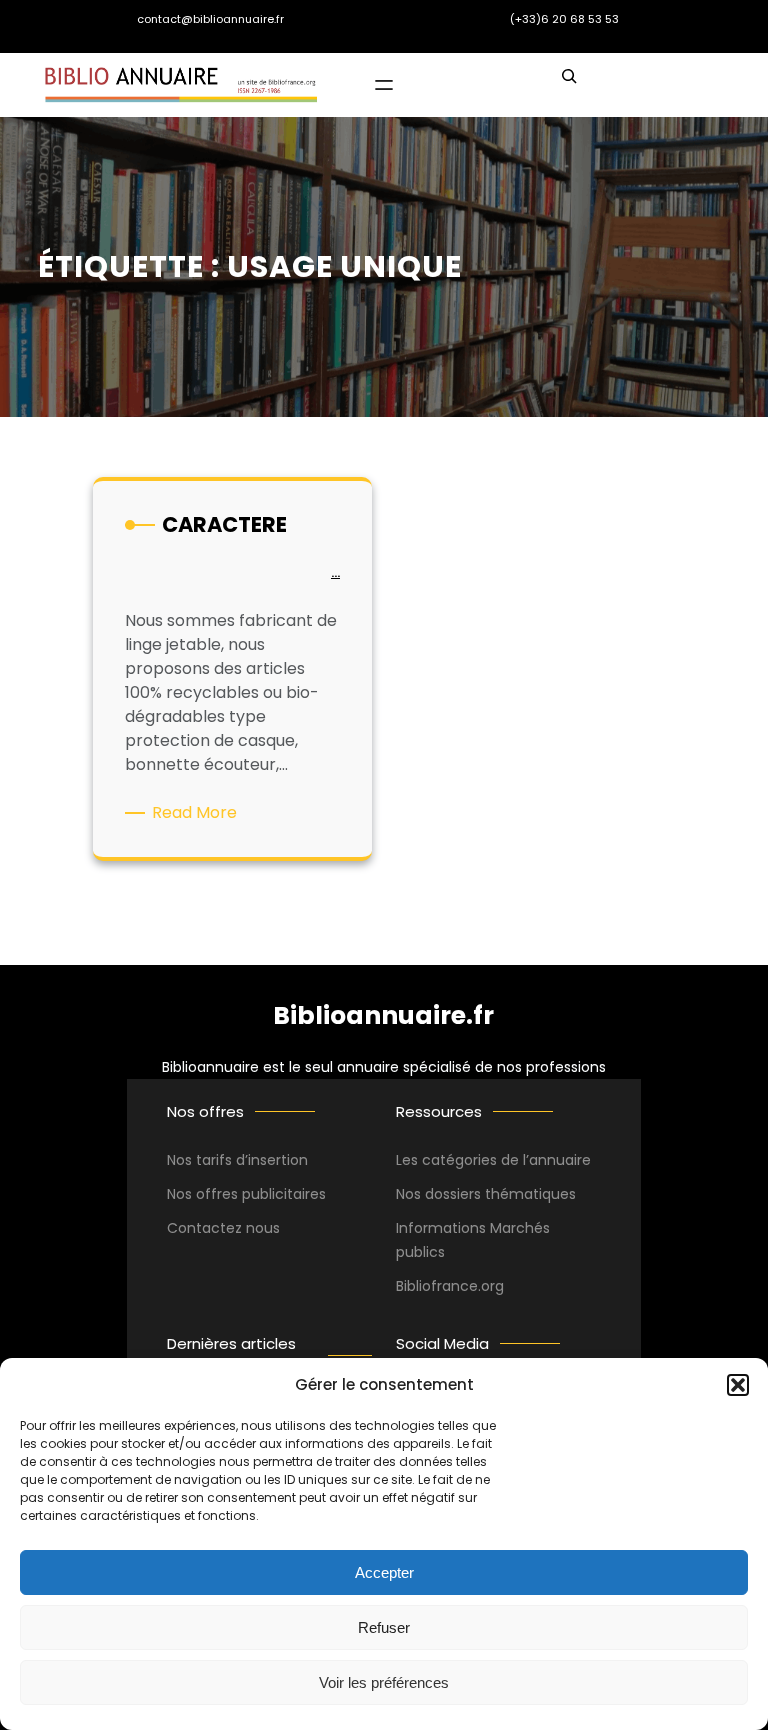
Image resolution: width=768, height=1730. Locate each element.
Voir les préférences (384, 1682)
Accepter (384, 1572)
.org (491, 1286)
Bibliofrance (437, 1286)
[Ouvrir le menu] (384, 85)
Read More (198, 813)
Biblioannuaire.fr (383, 1015)
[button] (738, 1385)
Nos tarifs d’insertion (237, 1160)
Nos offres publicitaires (246, 1194)
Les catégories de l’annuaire (493, 1160)
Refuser (384, 1627)
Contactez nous (223, 1228)
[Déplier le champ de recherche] (569, 85)
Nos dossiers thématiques (486, 1194)
